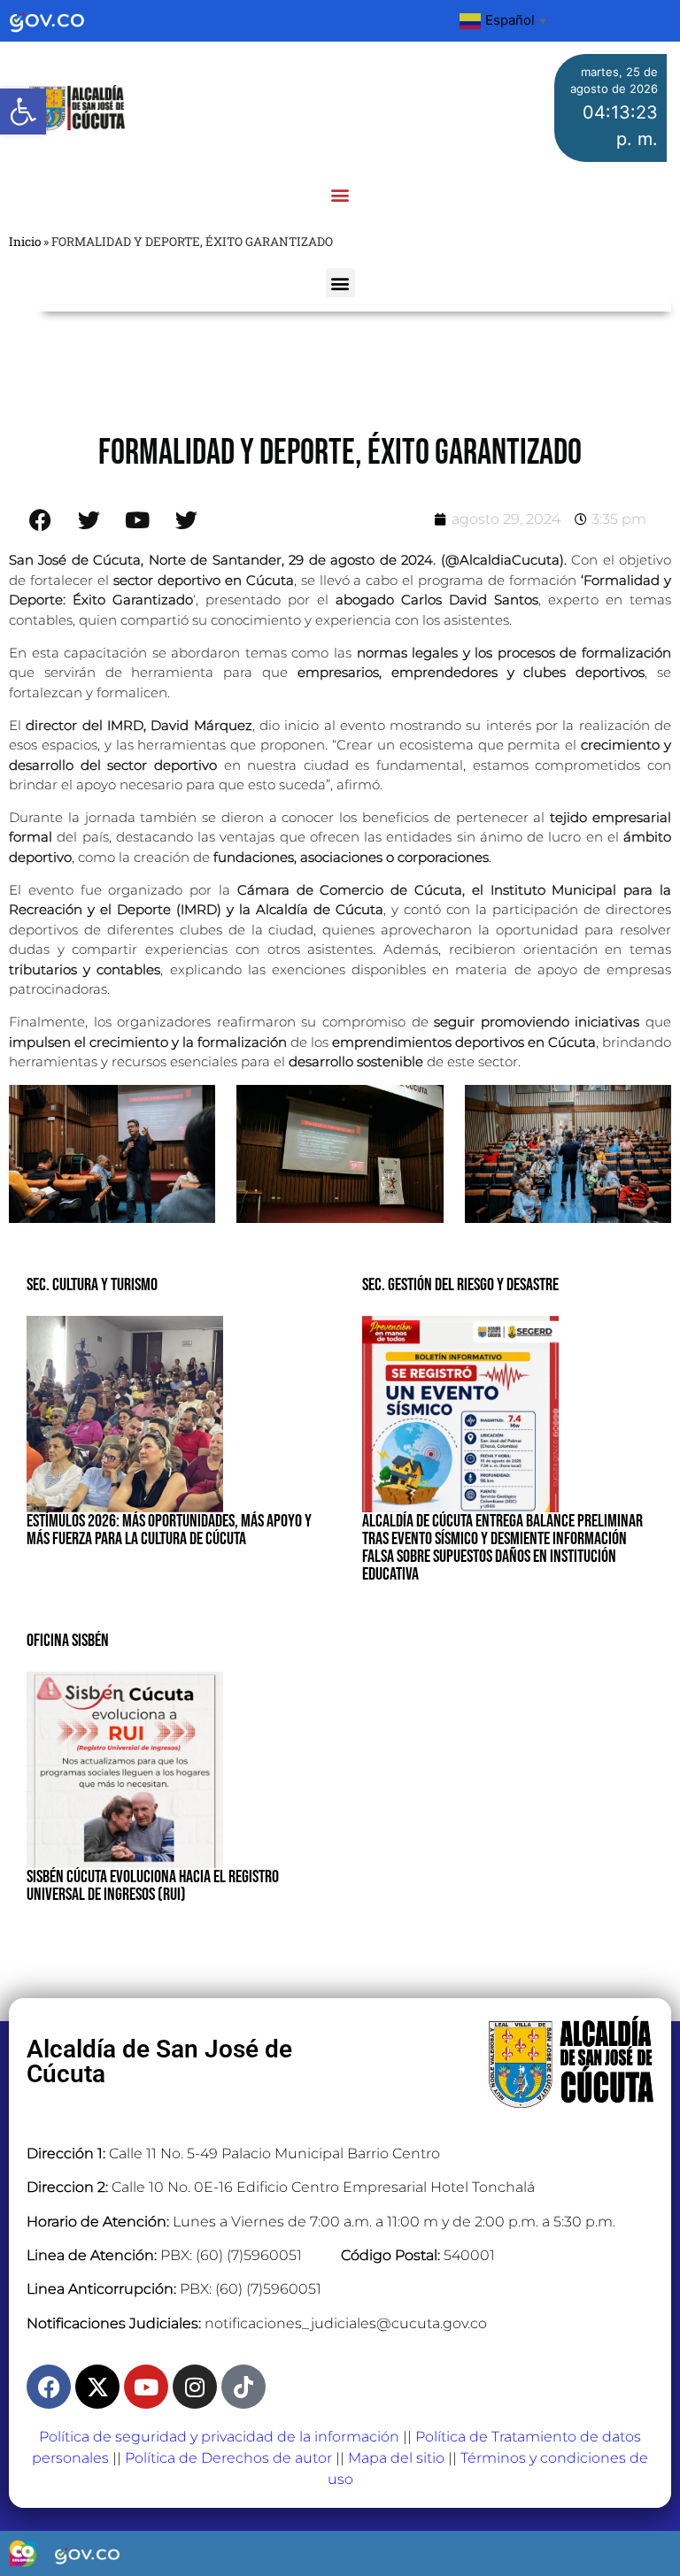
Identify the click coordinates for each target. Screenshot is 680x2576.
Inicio (25, 242)
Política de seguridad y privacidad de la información (219, 2437)
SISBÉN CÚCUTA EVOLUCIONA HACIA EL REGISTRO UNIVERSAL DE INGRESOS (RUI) (153, 1886)
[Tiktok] (243, 2387)
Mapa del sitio (396, 2458)
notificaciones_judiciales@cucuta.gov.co (346, 2323)
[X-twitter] (97, 2387)
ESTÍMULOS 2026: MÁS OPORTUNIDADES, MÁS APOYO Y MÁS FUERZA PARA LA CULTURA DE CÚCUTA (169, 1530)
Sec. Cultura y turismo (92, 1285)
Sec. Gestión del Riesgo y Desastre (460, 1285)
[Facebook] (49, 2387)
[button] (23, 111)
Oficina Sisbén (68, 1641)
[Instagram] (195, 2387)
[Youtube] (146, 2387)
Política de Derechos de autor (228, 2458)
